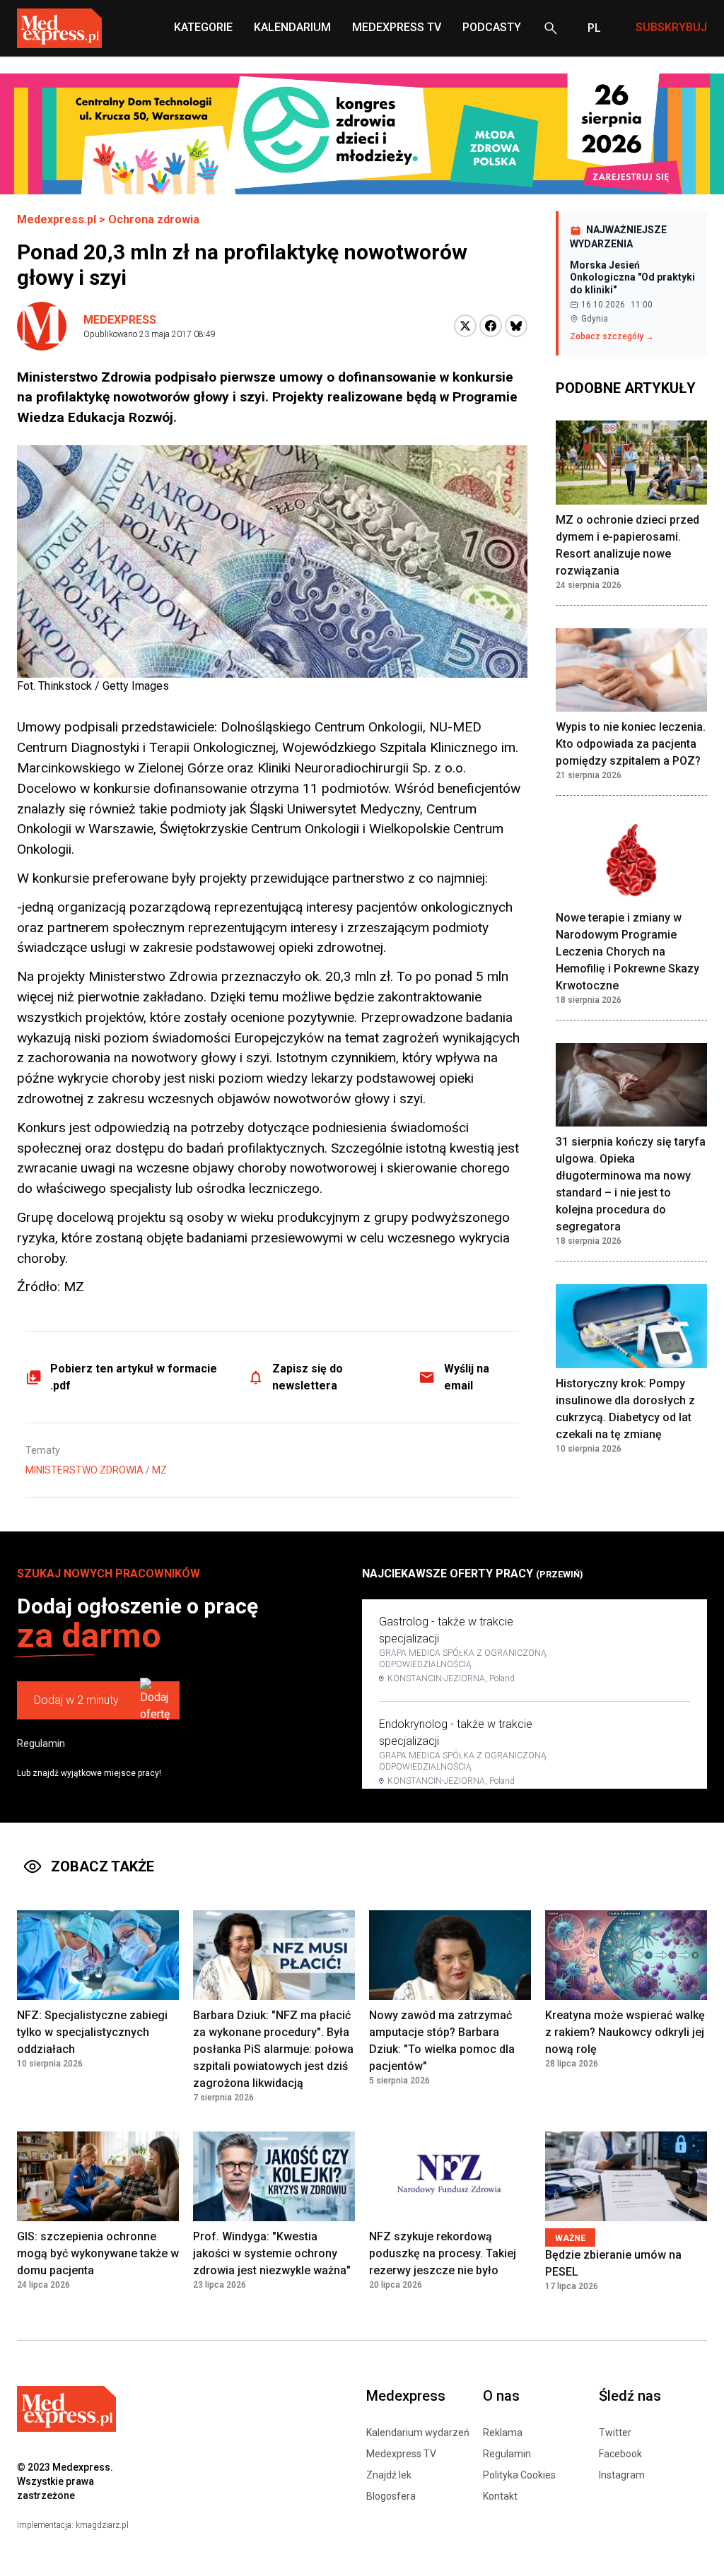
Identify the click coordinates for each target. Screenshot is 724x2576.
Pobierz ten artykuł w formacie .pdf (134, 1377)
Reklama (503, 2433)
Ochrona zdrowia (154, 219)
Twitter (615, 2433)
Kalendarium (292, 27)
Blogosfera (391, 2496)
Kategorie (203, 27)
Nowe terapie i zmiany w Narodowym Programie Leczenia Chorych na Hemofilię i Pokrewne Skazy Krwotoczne (627, 952)
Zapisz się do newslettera (308, 1377)
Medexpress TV (401, 2454)
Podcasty (492, 27)
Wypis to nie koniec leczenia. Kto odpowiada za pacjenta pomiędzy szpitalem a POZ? (631, 744)
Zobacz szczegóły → (612, 336)
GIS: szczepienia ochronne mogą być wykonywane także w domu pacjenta (98, 2253)
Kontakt (500, 2496)
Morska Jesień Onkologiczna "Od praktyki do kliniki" (632, 277)
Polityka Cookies (519, 2475)
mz (159, 1470)
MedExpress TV (397, 27)
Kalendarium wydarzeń (418, 2433)
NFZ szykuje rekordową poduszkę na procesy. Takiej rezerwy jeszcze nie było (443, 2253)
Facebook (620, 2454)
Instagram (622, 2475)
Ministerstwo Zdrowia (84, 1470)
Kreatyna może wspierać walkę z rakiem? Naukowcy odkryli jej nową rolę (625, 2032)
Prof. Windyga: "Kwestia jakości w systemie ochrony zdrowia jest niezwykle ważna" (272, 2253)
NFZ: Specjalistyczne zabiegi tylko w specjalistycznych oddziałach (92, 2032)
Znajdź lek (389, 2475)
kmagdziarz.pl (102, 2525)
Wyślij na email (467, 1377)
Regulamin (41, 1743)
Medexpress (120, 320)
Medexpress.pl (57, 219)
